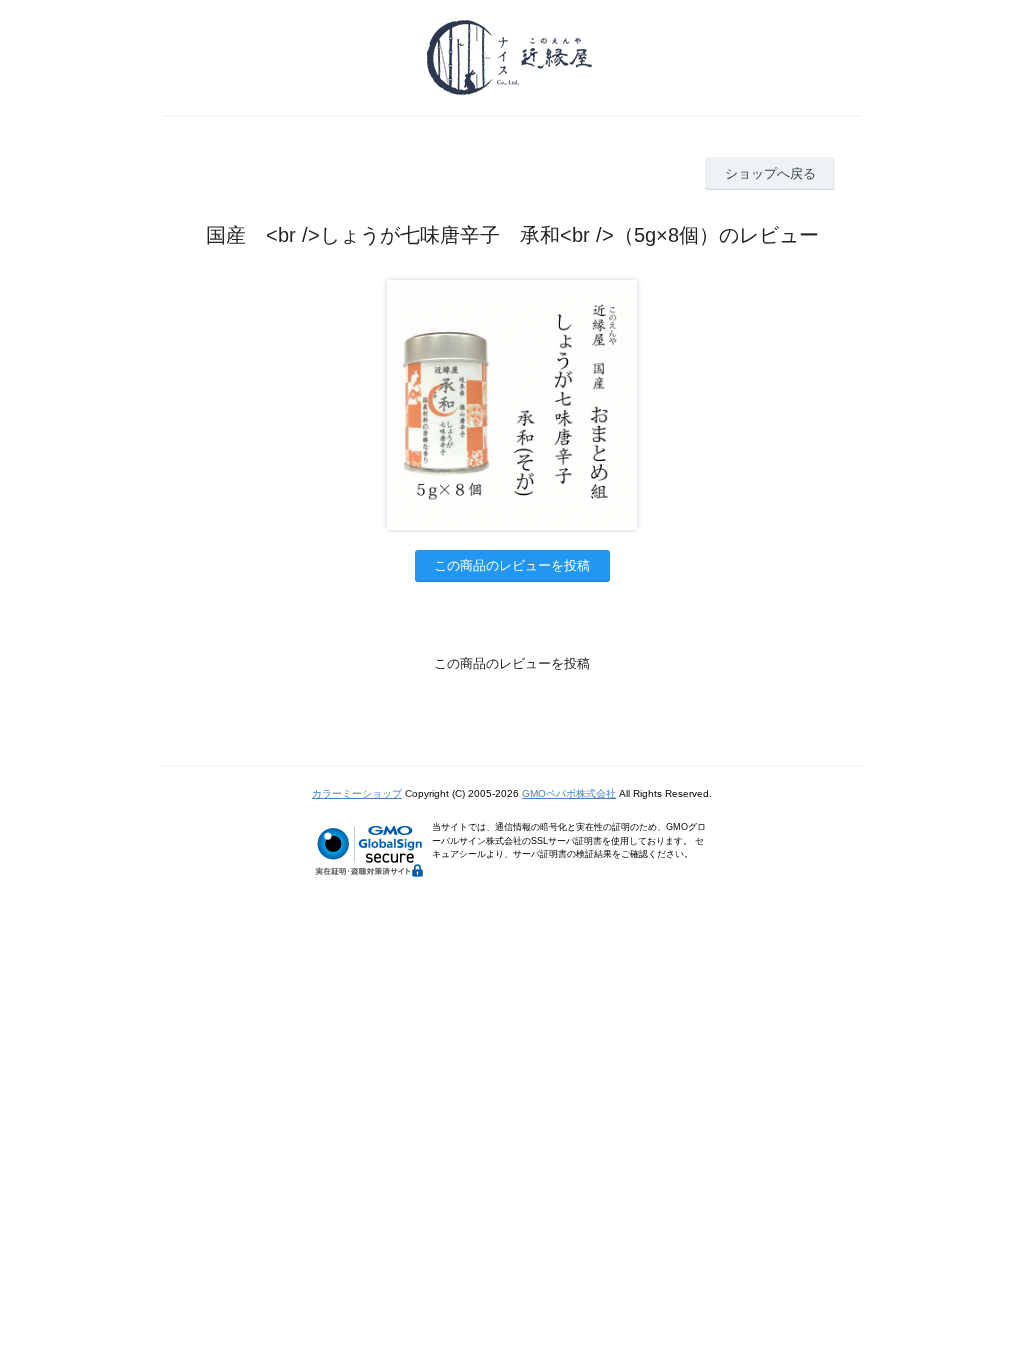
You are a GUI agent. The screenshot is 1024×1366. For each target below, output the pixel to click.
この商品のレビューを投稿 (512, 565)
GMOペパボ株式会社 (569, 793)
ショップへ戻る (770, 173)
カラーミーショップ (357, 793)
